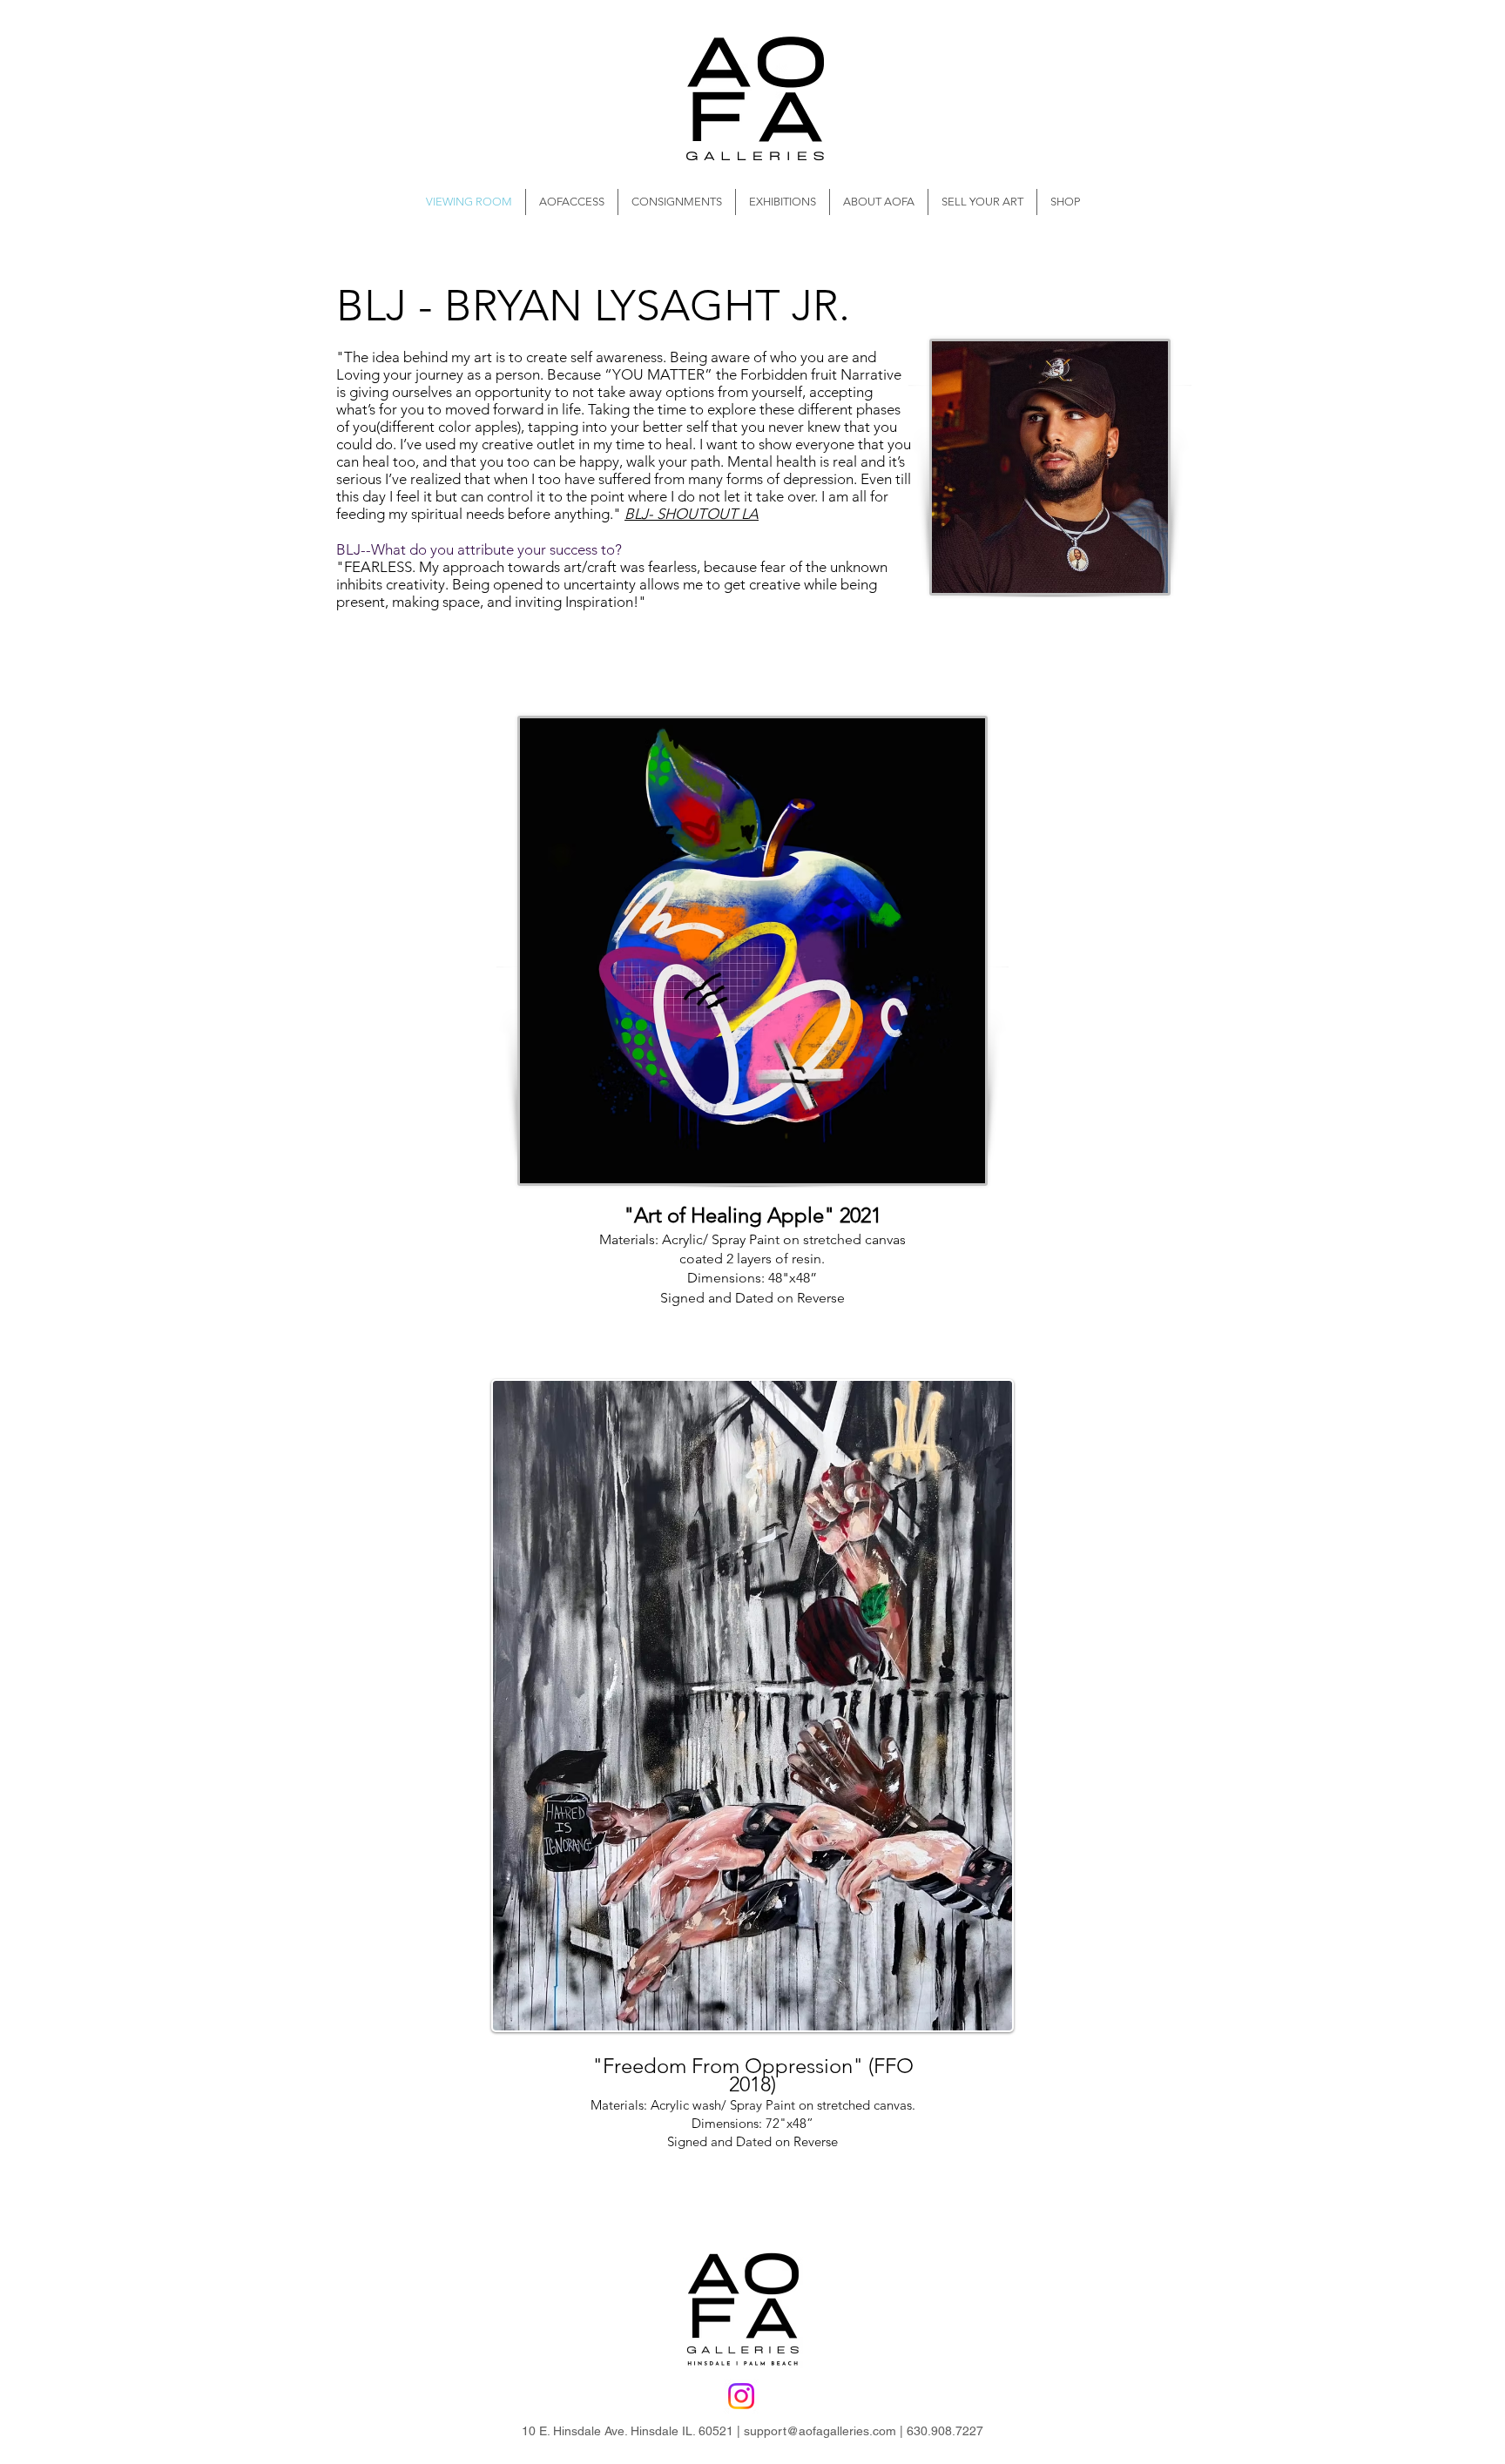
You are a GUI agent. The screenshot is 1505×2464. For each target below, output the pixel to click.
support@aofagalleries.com (820, 2431)
